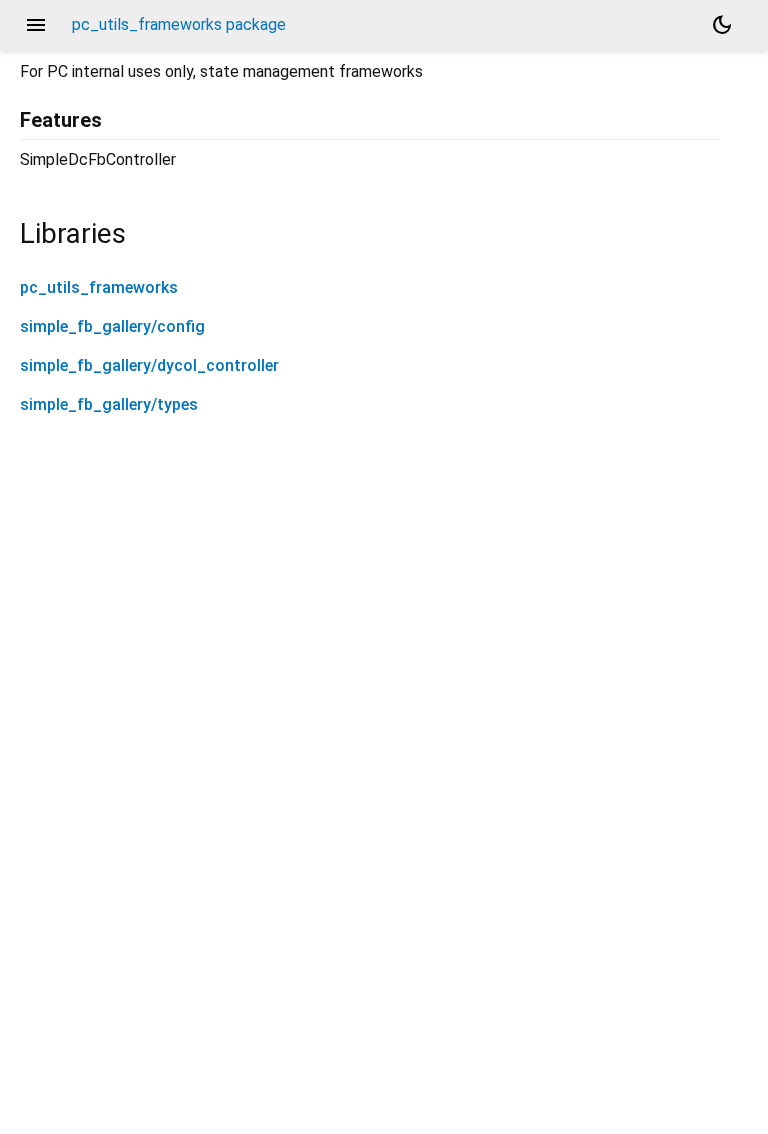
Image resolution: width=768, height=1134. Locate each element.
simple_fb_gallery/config (112, 326)
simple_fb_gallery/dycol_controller (149, 365)
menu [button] (36, 25)
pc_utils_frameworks (99, 287)
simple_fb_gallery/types (109, 404)
